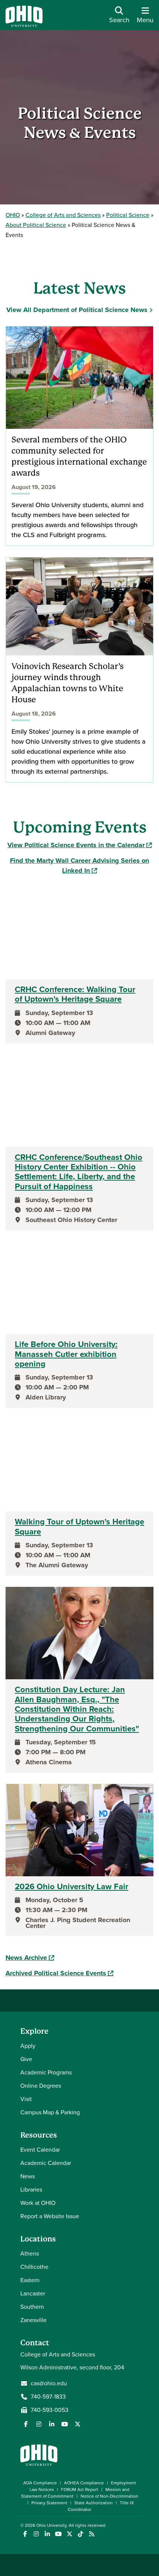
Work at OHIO (38, 2203)
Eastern (30, 2280)
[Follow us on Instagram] (39, 2424)
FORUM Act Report (80, 2490)
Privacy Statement (49, 2503)
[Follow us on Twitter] (78, 2424)
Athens (30, 2253)
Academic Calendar (46, 2163)
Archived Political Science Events (59, 1973)
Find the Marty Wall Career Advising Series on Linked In (79, 866)
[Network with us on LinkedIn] (52, 2424)
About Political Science (36, 225)
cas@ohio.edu (49, 2383)
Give (26, 2059)
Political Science (128, 215)
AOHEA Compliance (84, 2483)
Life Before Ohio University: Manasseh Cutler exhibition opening (66, 1354)
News (28, 2176)
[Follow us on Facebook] (26, 2424)
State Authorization (94, 2503)
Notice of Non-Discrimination (109, 2496)
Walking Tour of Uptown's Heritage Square (79, 1527)
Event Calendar (40, 2150)
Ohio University (51, 2525)
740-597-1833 (48, 2397)
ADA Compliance (40, 2483)
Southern (32, 2307)
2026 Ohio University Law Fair (72, 1887)
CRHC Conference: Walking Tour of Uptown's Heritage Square (75, 995)
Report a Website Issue (50, 2216)
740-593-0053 (50, 2410)
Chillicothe (34, 2267)
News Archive (30, 1958)
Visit (26, 2099)
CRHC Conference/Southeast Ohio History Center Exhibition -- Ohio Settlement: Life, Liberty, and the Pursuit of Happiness (79, 1172)
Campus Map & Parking (50, 2112)
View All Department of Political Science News (77, 310)
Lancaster (33, 2293)
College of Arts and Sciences (63, 215)
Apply (28, 2046)
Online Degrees (41, 2086)
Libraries (31, 2190)
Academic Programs (46, 2072)
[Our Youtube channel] (65, 2424)
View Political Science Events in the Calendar (79, 845)
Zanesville (33, 2320)
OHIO (13, 215)
